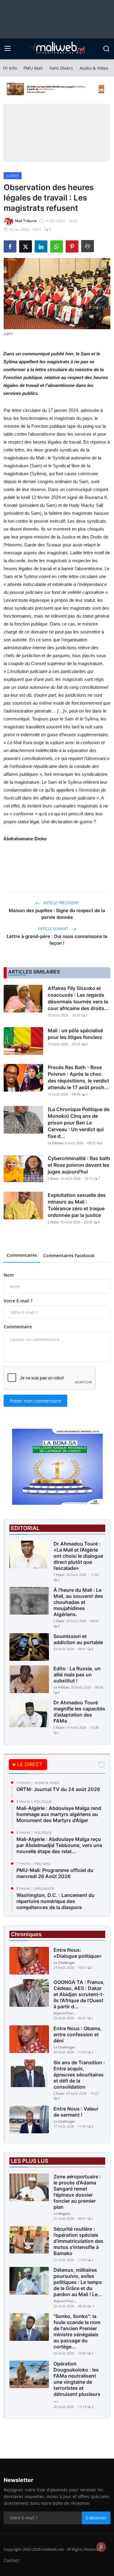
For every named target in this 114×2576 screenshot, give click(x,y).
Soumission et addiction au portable (78, 1639)
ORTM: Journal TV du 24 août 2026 (58, 1789)
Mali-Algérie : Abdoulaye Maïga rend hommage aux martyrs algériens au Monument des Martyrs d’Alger (59, 1814)
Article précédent (61, 903)
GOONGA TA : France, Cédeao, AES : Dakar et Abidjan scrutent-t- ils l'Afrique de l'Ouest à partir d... (79, 1994)
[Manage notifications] (101, 2547)
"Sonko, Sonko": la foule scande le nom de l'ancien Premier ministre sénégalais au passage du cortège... (77, 2331)
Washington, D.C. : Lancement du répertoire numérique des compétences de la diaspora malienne (55, 1904)
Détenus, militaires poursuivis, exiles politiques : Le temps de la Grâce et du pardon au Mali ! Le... (78, 2282)
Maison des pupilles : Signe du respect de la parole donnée (57, 914)
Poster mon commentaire (35, 1401)
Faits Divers (61, 68)
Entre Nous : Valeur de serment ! (76, 2112)
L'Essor (53, 1178)
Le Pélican (56, 1143)
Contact (11, 2560)
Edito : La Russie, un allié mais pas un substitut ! (77, 1675)
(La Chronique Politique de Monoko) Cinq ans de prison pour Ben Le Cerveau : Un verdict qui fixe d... (79, 1123)
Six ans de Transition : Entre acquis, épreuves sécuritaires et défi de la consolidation (79, 2075)
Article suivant (54, 929)
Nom (9, 1275)
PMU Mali (33, 68)
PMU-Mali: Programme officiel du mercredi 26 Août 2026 (55, 1873)
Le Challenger (64, 1963)
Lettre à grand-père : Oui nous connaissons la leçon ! (57, 940)
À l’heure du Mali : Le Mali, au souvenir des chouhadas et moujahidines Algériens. (78, 1602)
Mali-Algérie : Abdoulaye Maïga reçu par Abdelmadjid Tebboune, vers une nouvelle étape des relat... (59, 1845)
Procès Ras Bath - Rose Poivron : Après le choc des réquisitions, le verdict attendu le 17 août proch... (78, 1077)
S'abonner (96, 2518)
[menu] (8, 49)
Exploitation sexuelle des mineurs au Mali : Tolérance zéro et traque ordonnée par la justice (77, 1205)
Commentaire (18, 1327)
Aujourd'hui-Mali (66, 2013)
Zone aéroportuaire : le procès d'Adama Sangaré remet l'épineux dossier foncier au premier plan (77, 2192)
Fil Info (10, 68)
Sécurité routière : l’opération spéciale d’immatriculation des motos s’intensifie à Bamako (78, 2241)
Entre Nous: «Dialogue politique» (78, 1953)
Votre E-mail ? (18, 1301)
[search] (106, 49)
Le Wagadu (62, 2213)
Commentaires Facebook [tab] (69, 1255)
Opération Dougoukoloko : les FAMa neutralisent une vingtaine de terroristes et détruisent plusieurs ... (77, 2382)
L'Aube (53, 1222)
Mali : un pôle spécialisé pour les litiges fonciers (75, 1034)
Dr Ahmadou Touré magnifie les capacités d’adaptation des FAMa (79, 1712)
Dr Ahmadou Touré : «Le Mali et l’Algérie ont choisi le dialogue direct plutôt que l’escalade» (78, 1556)
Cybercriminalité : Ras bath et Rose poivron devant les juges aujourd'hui (79, 1165)
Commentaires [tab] (22, 1255)
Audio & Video (94, 68)
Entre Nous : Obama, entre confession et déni (78, 2034)
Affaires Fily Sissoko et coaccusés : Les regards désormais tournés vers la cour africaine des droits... (78, 998)
